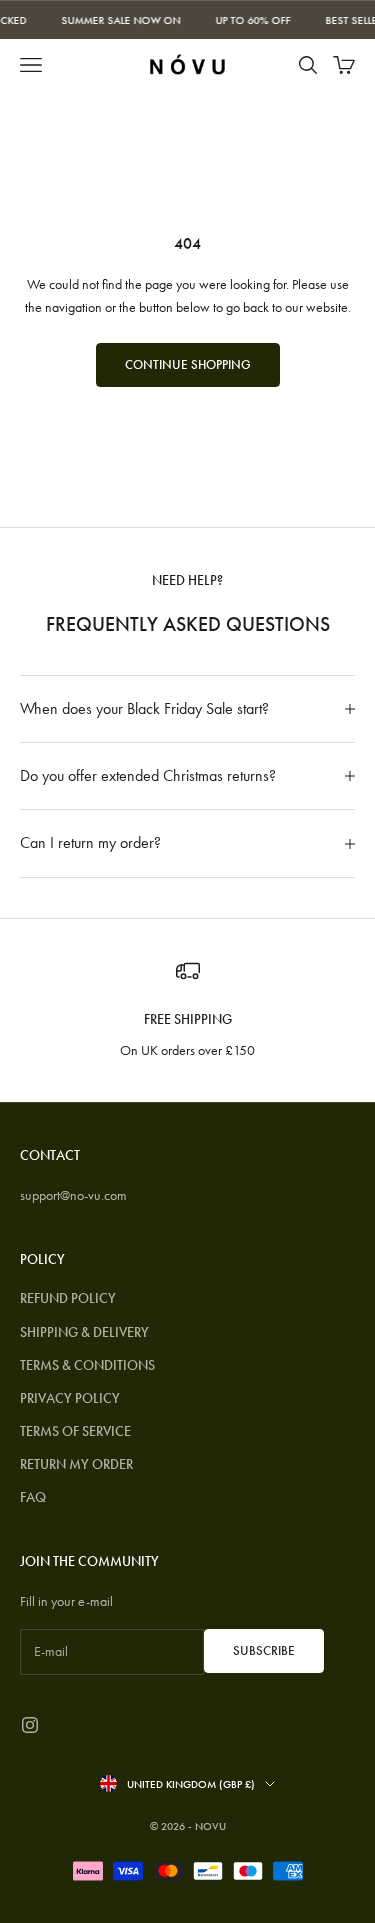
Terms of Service (75, 1431)
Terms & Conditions (87, 1365)
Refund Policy (68, 1298)
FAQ (33, 1497)
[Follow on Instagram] (30, 1725)
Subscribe (264, 1650)
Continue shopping (188, 364)
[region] (187, 1011)
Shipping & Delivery (84, 1332)
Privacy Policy (70, 1398)
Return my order (76, 1464)
